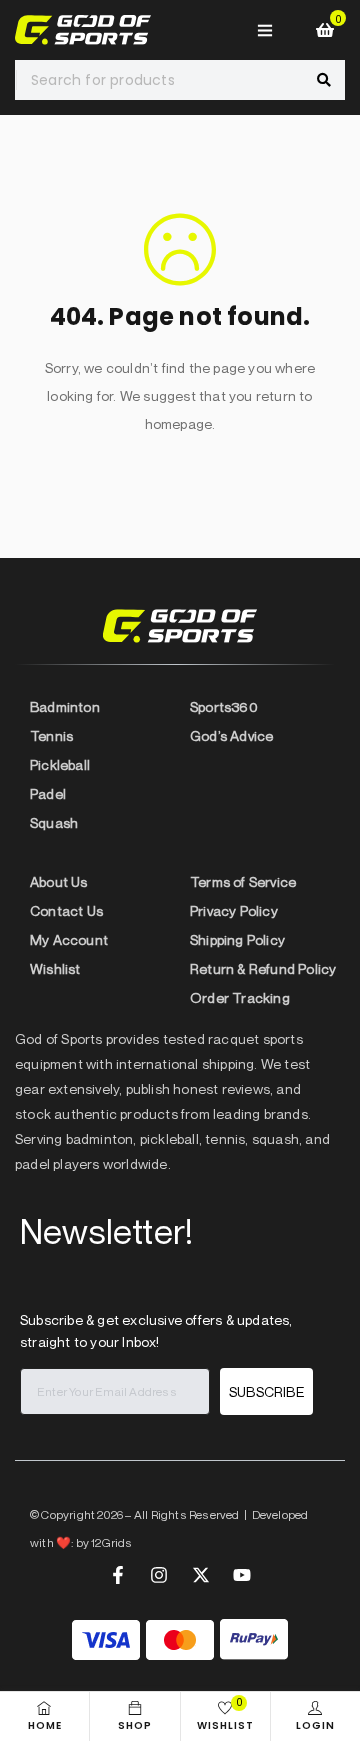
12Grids (111, 1542)
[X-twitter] (201, 1575)
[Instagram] (159, 1575)
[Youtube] (242, 1575)
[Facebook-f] (118, 1575)
